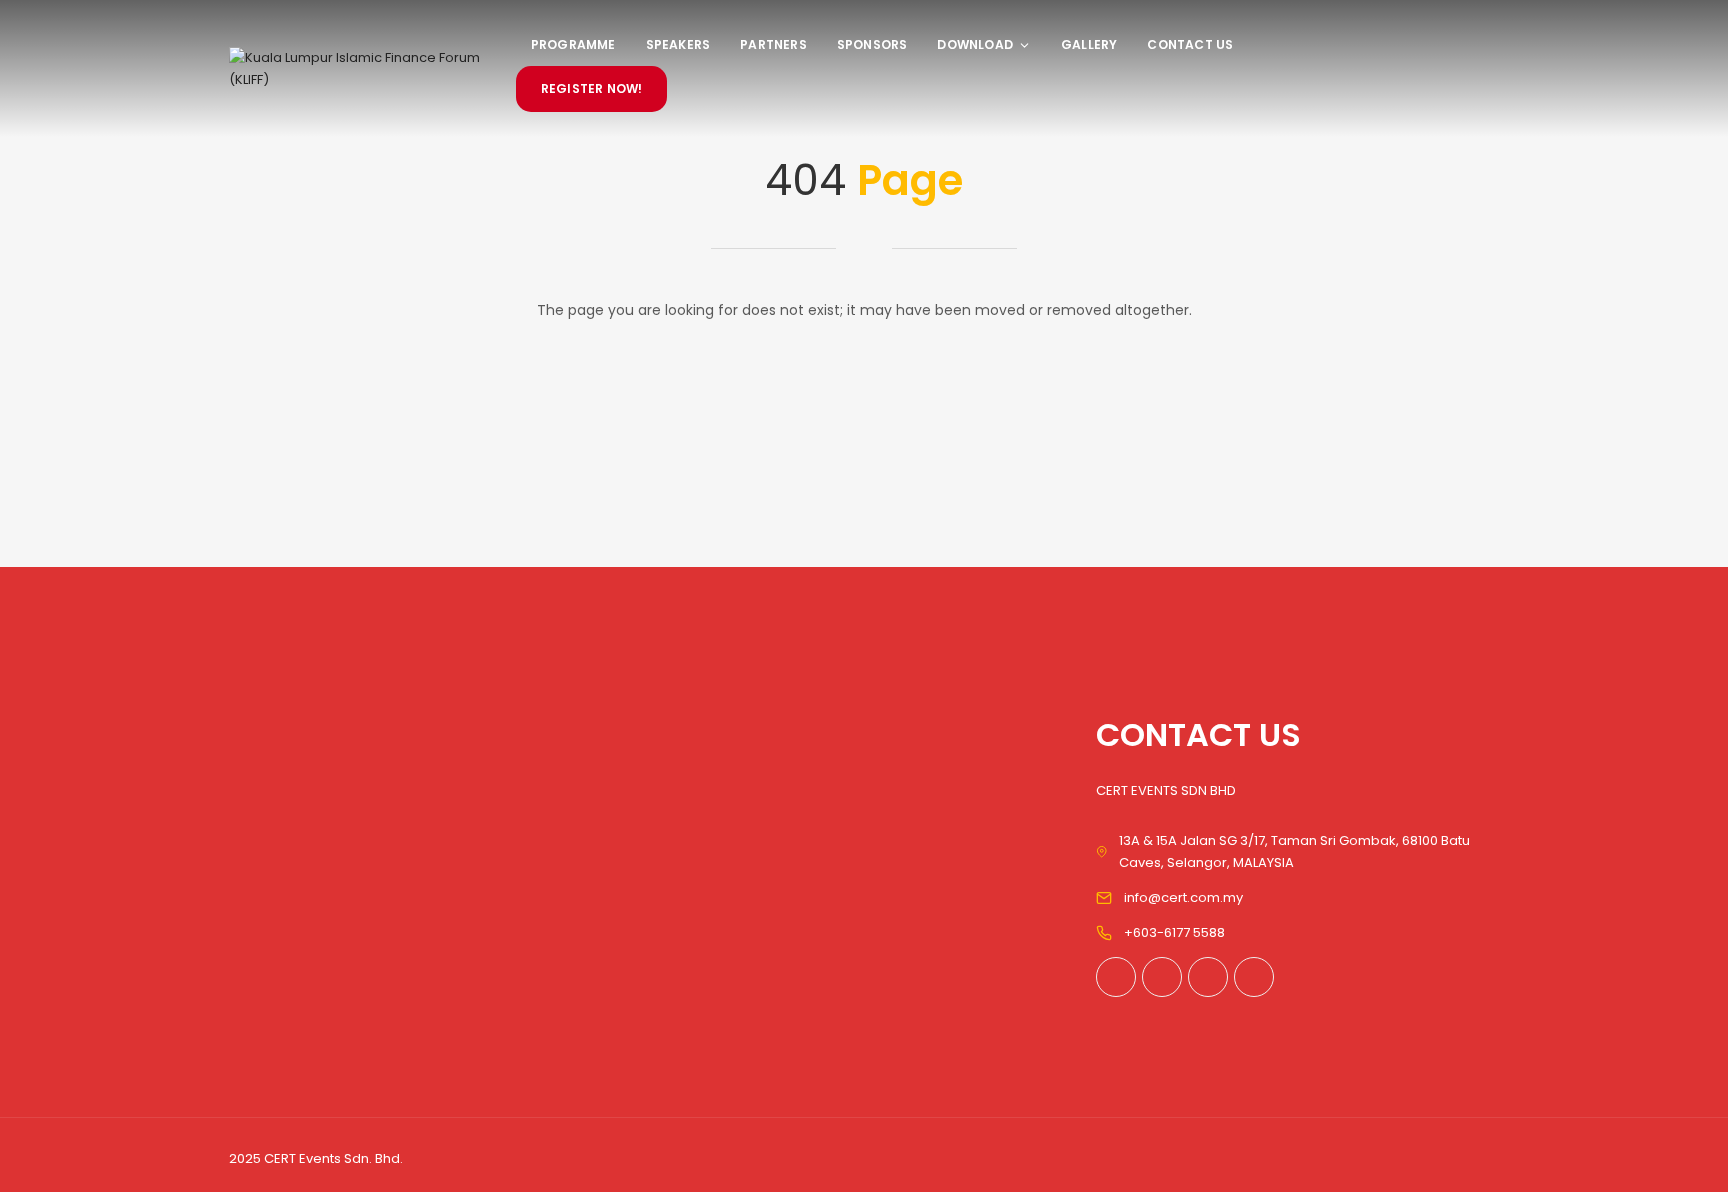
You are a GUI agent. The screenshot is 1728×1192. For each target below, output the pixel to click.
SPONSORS (872, 44)
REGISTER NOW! (592, 88)
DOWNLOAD (975, 44)
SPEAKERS (678, 44)
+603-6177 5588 (1174, 932)
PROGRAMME (573, 44)
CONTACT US (1190, 44)
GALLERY (1089, 44)
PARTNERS (773, 44)
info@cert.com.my (1183, 897)
